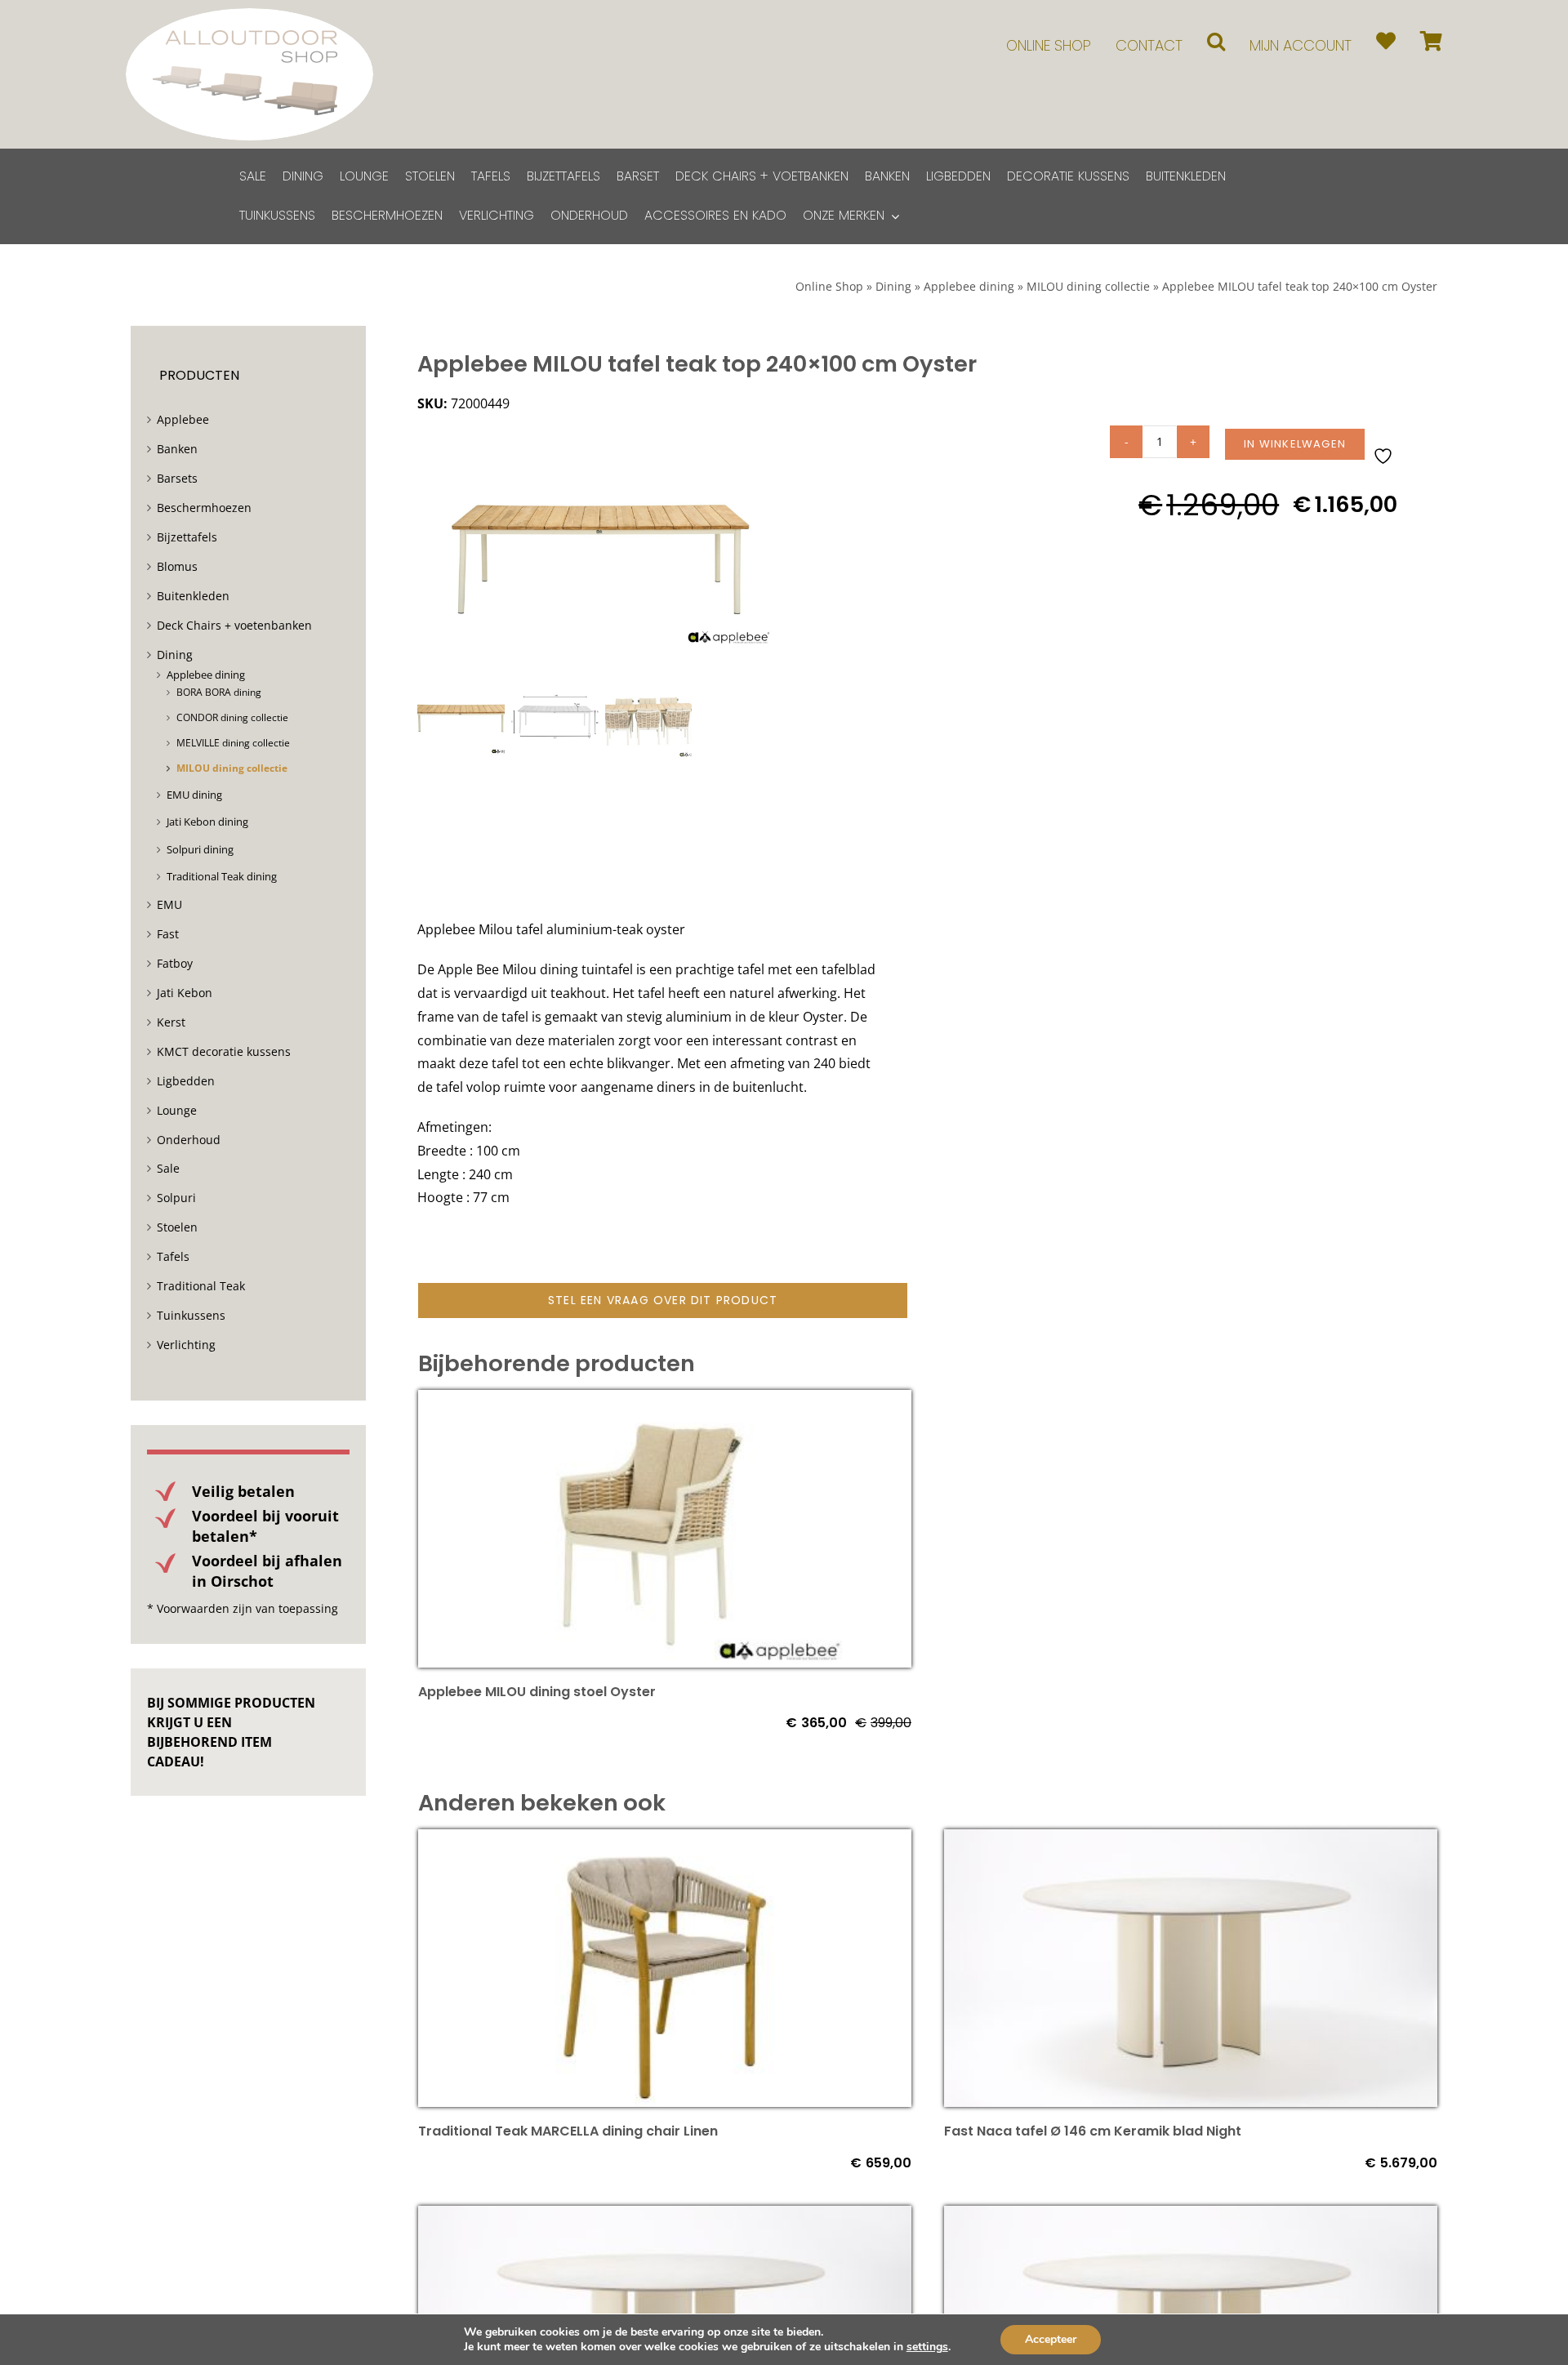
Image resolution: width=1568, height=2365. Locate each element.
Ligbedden (186, 1081)
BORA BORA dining (219, 692)
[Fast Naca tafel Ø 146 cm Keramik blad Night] (1191, 1841)
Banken (177, 449)
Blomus (177, 566)
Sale (168, 1168)
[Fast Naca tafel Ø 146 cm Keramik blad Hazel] (665, 2217)
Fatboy (175, 963)
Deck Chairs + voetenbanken (234, 625)
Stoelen (177, 1227)
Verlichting (186, 1345)
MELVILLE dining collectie (233, 743)
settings (927, 2347)
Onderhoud (189, 1140)
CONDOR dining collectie (232, 717)
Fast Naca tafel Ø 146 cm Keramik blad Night (1093, 2131)
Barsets (177, 478)
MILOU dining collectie (1088, 286)
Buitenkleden (193, 596)
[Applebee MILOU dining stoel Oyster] (665, 1401)
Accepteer (1051, 2339)
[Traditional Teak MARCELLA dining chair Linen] (665, 1841)
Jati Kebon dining (207, 822)
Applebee (183, 419)
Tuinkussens (191, 1315)
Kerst (171, 1022)
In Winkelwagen (1295, 444)
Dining (893, 286)
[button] (1216, 41)
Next (775, 547)
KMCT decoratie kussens (224, 1051)
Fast (168, 934)
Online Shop (829, 286)
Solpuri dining (200, 849)
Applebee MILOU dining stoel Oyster (537, 1692)
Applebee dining (969, 286)
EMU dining (194, 795)
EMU (169, 904)
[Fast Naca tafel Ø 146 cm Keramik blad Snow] (1191, 2217)
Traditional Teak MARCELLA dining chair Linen (568, 2131)
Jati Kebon (185, 993)
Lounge (177, 1110)
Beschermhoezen (204, 508)
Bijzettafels (187, 537)
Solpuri (176, 1198)
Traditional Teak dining (222, 876)
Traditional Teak (201, 1286)
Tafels (173, 1256)
